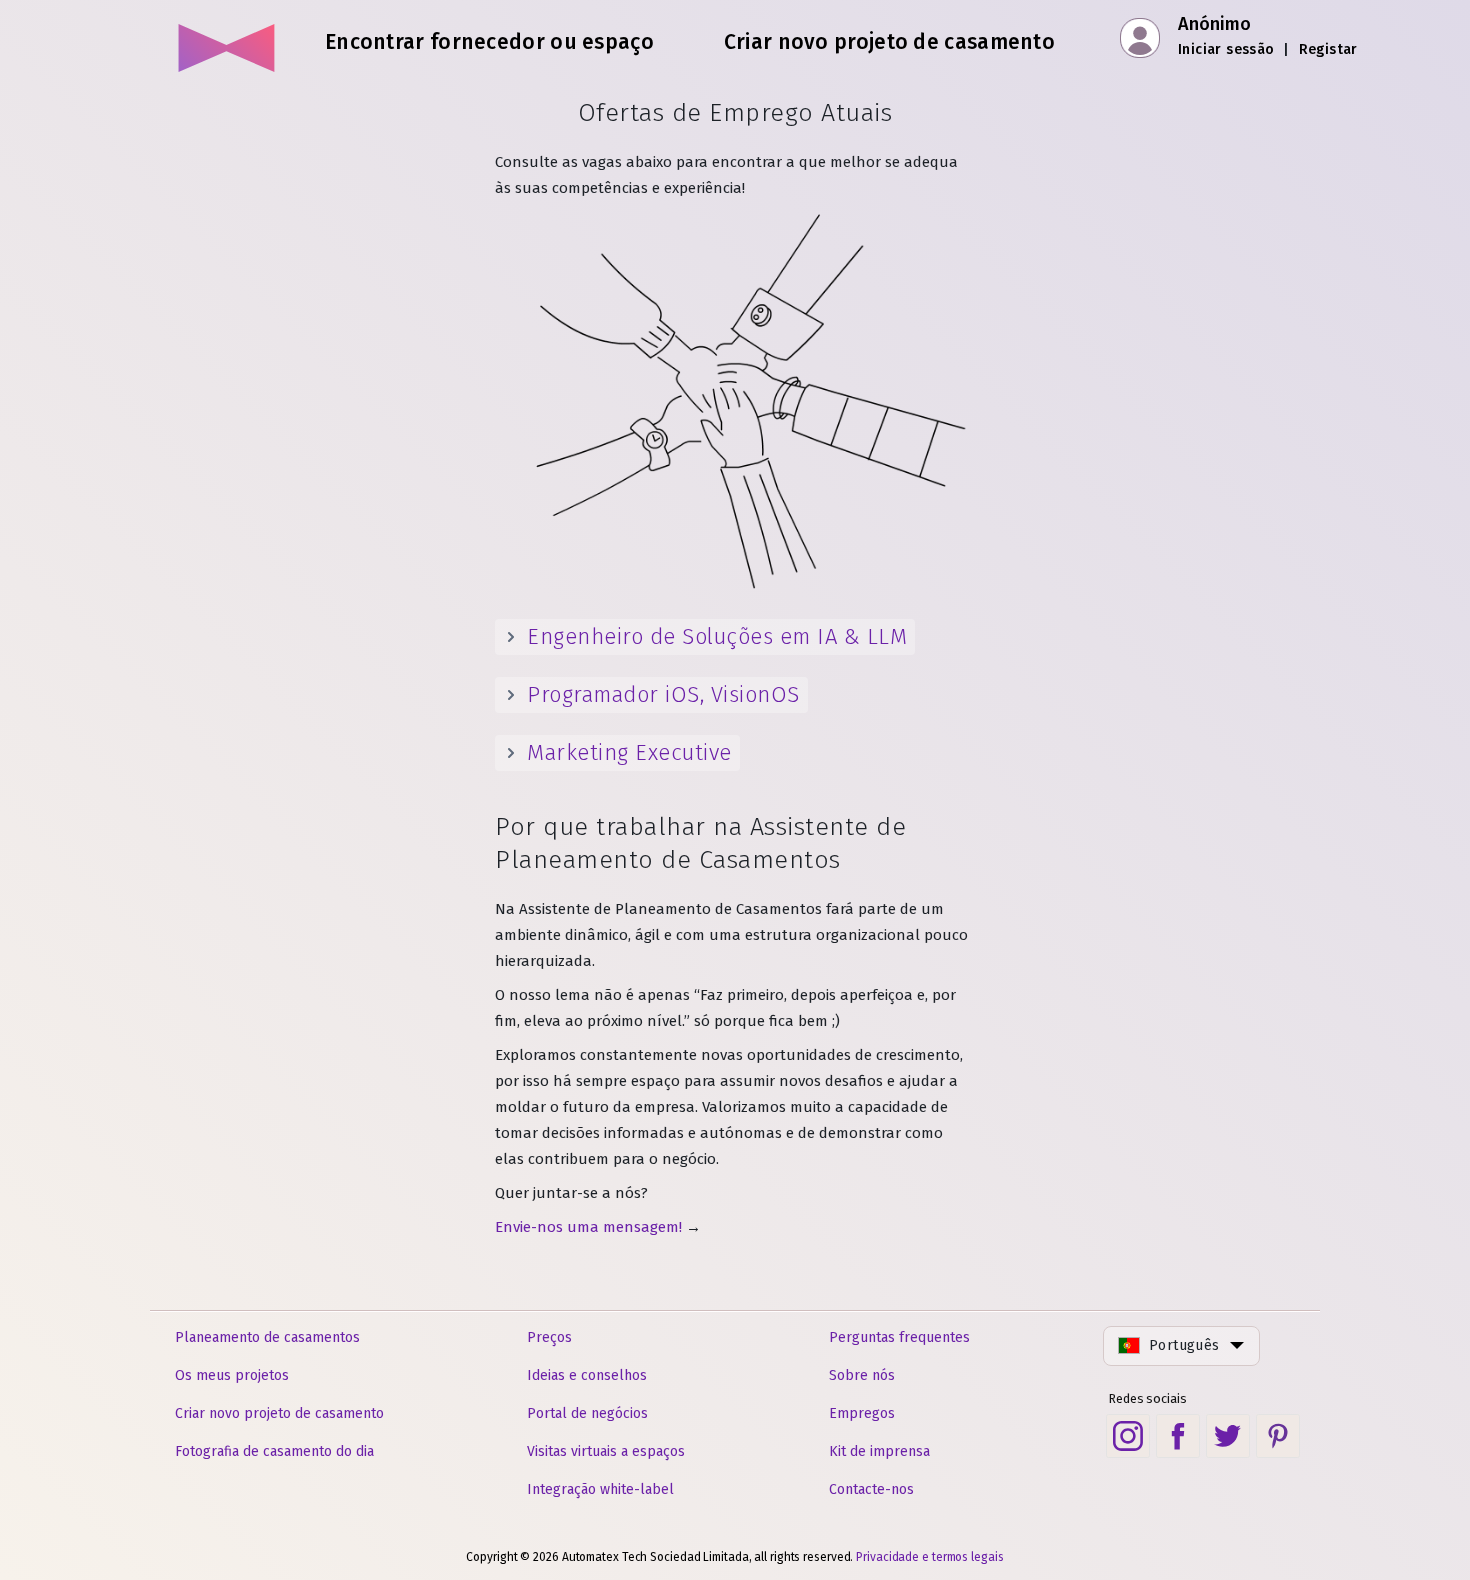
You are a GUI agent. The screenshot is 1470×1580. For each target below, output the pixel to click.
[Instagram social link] (1128, 1436)
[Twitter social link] (1228, 1436)
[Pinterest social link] (1278, 1436)
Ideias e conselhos (587, 1375)
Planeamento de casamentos (267, 1337)
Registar (1328, 49)
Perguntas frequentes (899, 1337)
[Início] (227, 40)
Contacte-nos (871, 1489)
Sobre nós (862, 1375)
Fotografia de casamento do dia (274, 1451)
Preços (549, 1337)
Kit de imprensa (879, 1451)
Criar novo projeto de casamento (279, 1413)
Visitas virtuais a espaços (606, 1451)
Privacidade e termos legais (929, 1557)
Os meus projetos (232, 1375)
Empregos (862, 1413)
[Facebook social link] (1178, 1436)
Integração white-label (600, 1489)
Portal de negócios (587, 1413)
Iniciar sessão (1226, 49)
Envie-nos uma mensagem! (588, 1227)
